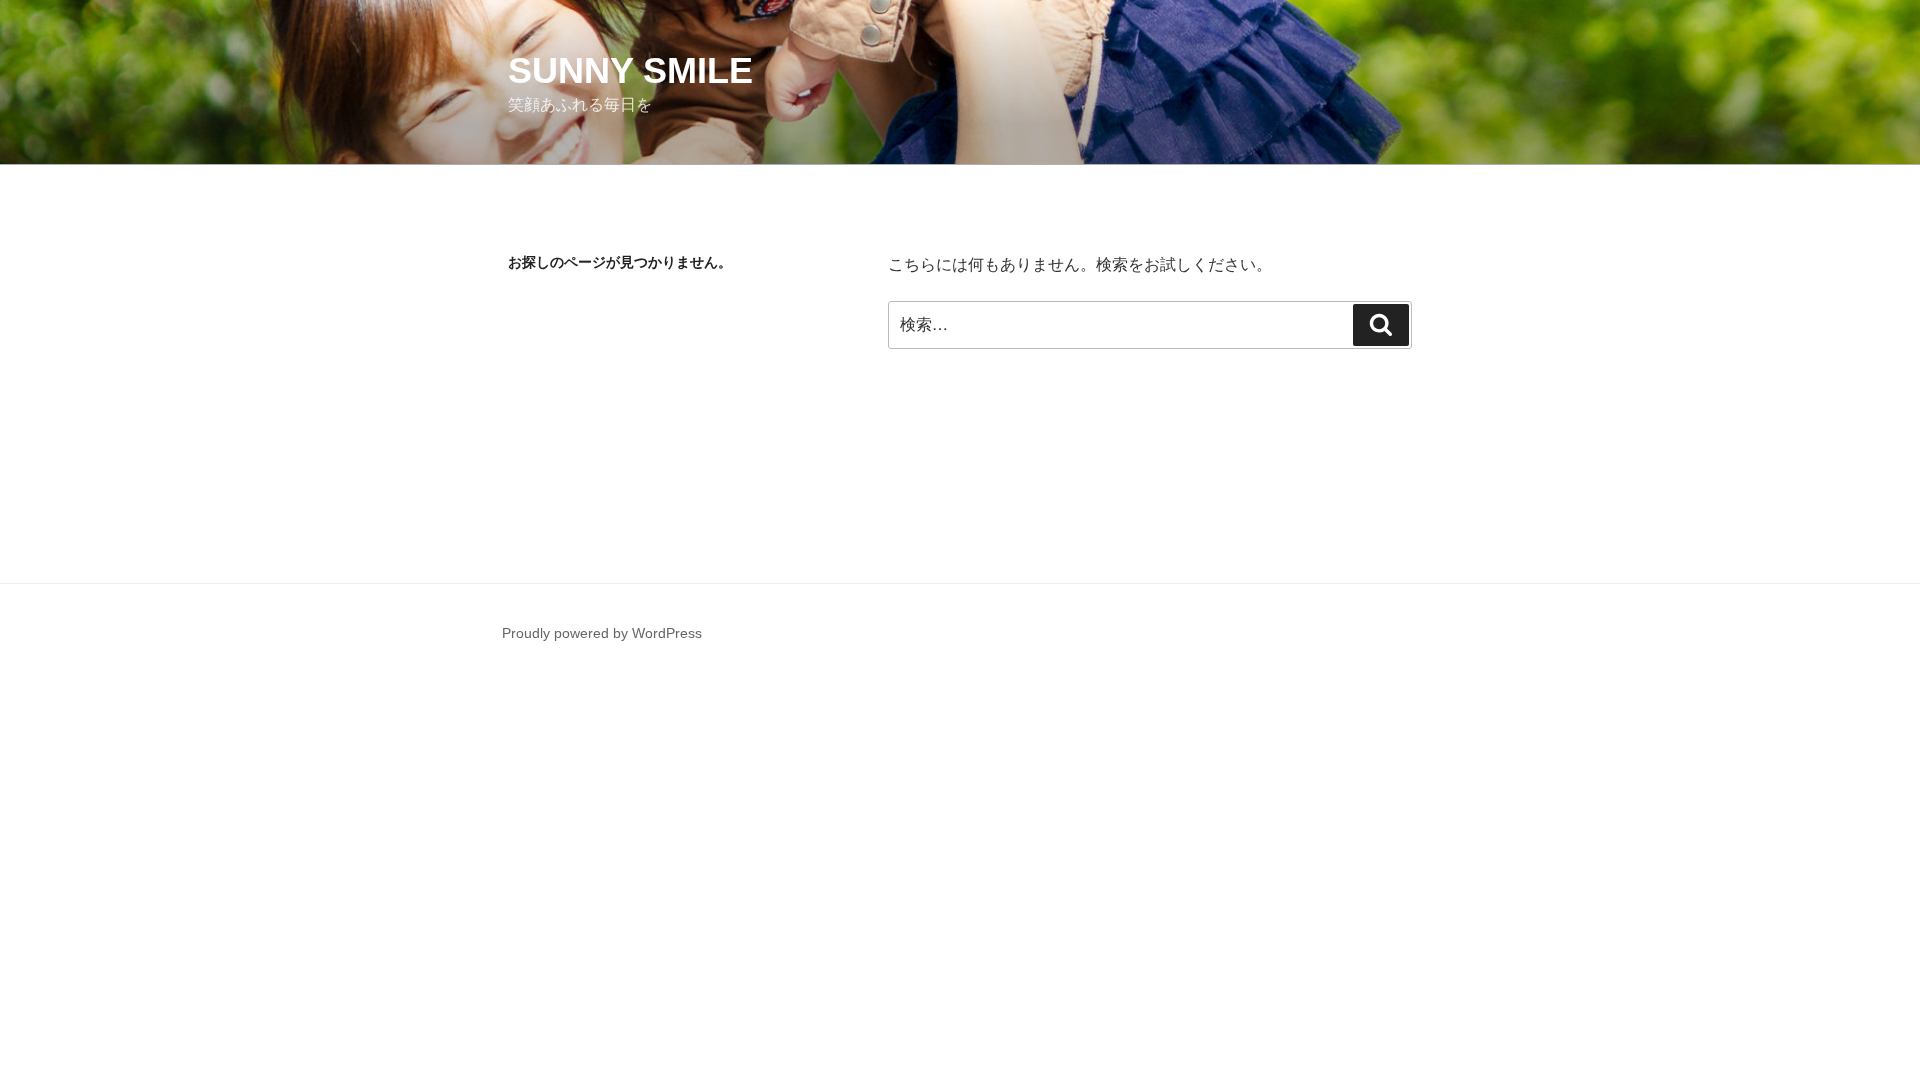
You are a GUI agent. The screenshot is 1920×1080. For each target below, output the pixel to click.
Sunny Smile (630, 70)
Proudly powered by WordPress (602, 633)
